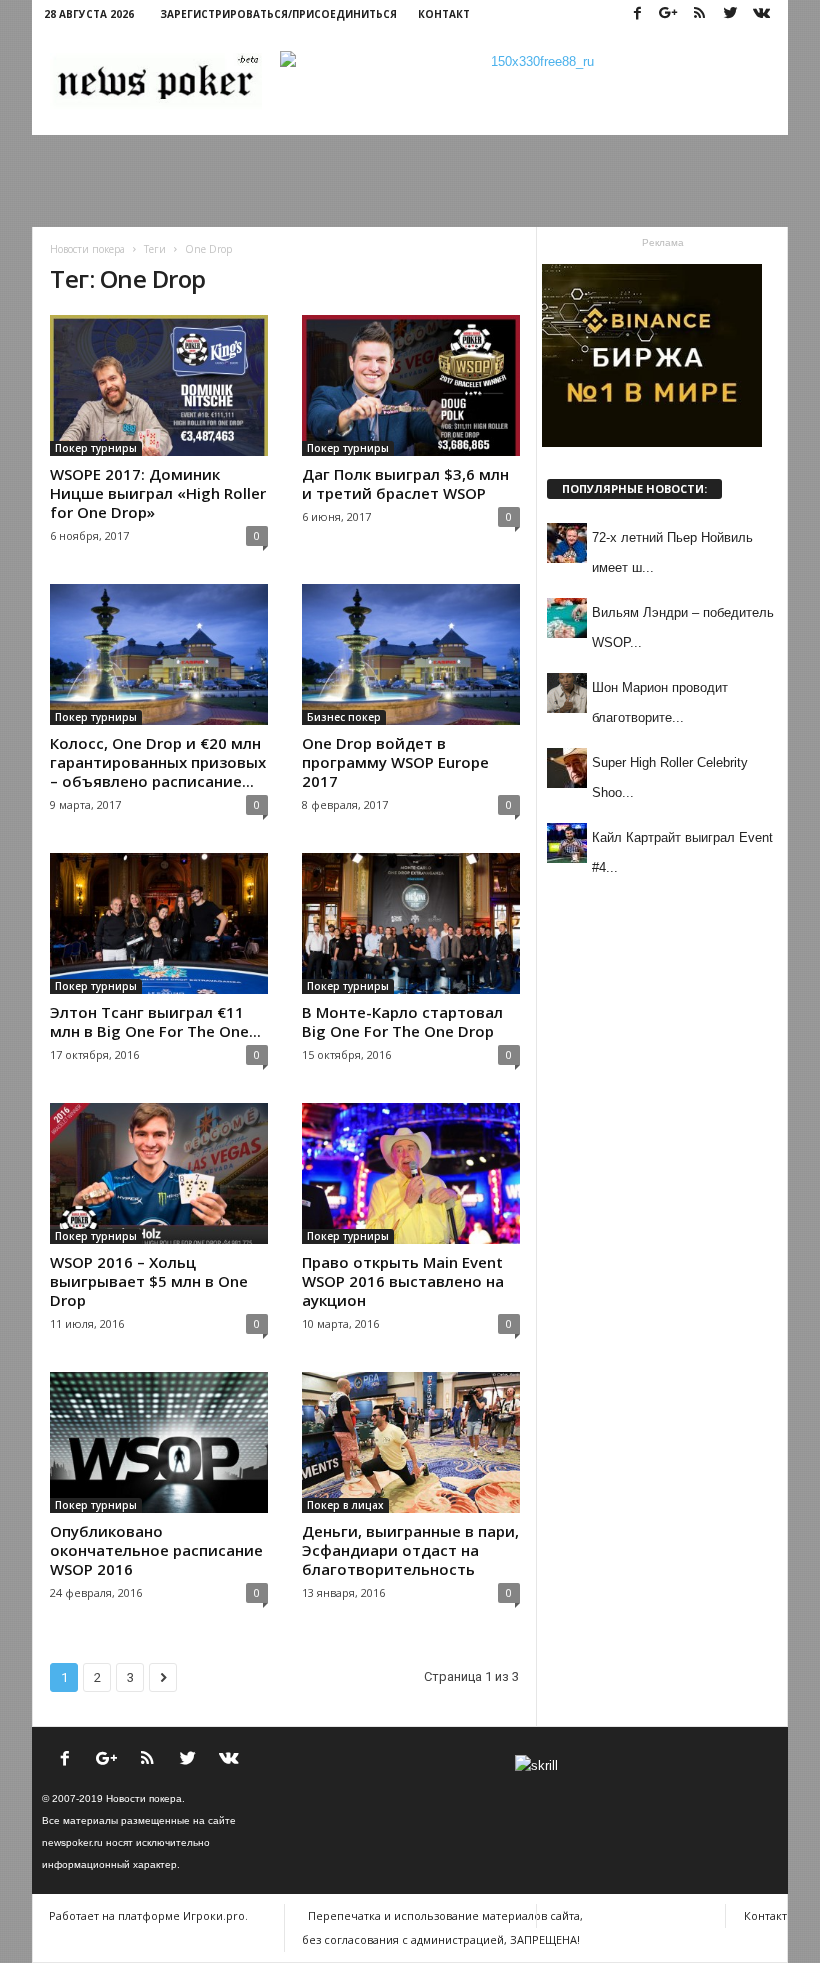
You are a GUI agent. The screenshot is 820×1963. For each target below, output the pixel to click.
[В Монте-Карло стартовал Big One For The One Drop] (411, 923)
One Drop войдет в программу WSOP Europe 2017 (395, 762)
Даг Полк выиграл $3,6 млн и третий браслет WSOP (405, 483)
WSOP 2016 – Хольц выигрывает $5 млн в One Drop (149, 1281)
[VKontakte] (761, 14)
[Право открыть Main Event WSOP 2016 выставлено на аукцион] (411, 1173)
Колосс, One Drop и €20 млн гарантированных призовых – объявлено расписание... (158, 762)
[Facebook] (637, 14)
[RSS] (699, 14)
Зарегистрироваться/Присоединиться (278, 14)
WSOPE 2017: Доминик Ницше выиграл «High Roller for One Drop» (158, 493)
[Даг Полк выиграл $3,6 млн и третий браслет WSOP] (411, 385)
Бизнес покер (344, 717)
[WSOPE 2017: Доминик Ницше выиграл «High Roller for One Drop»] (159, 385)
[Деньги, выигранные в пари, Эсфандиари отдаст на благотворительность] (411, 1442)
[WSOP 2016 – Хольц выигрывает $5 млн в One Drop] (159, 1173)
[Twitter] (730, 14)
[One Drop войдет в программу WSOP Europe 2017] (411, 654)
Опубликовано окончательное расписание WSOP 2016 (156, 1550)
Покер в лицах (345, 1505)
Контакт (444, 14)
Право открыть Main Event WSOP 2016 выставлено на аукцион (403, 1281)
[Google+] (668, 14)
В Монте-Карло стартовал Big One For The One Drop (402, 1021)
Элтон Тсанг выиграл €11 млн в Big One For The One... (155, 1021)
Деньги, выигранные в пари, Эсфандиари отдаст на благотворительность (410, 1550)
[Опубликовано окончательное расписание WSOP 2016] (159, 1442)
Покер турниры (96, 448)
